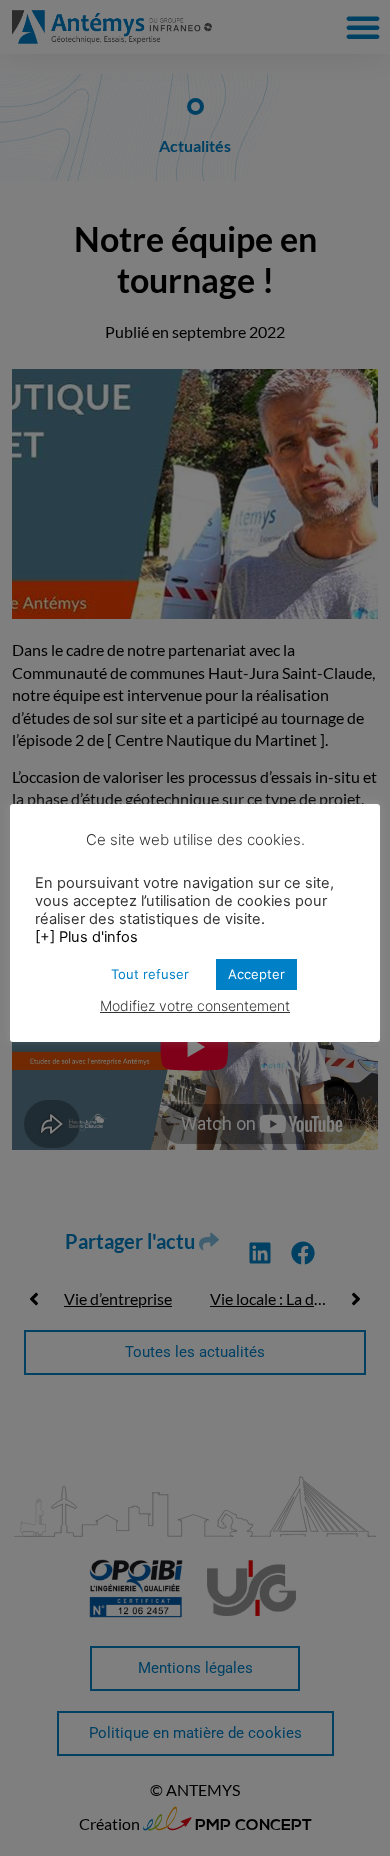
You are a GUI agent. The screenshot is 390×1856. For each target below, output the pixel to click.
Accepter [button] (256, 974)
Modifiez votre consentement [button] (195, 1005)
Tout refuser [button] (150, 974)
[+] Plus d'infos (86, 937)
